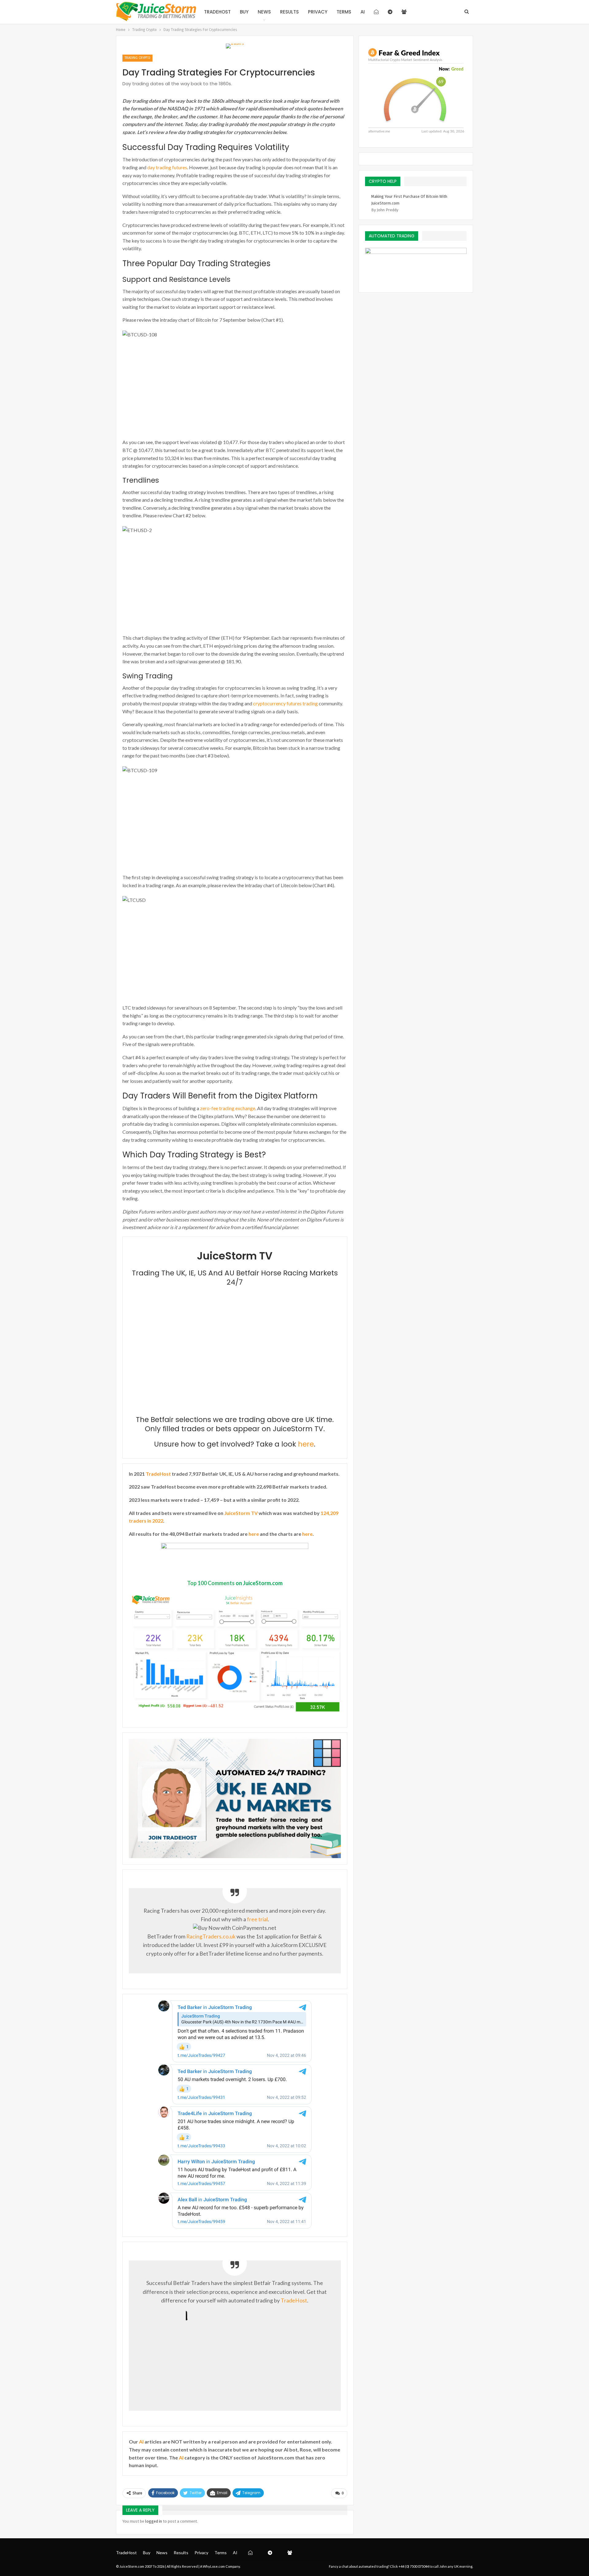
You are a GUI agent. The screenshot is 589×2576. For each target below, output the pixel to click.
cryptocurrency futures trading (285, 703)
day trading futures (167, 167)
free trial (257, 1919)
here (306, 1444)
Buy (244, 12)
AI (363, 12)
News (264, 12)
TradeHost (217, 12)
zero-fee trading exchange (228, 1108)
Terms (344, 12)
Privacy (318, 12)
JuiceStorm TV (241, 1513)
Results (289, 12)
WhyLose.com (214, 2566)
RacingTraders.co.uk (211, 1936)
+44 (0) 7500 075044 (414, 2566)
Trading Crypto (137, 58)
